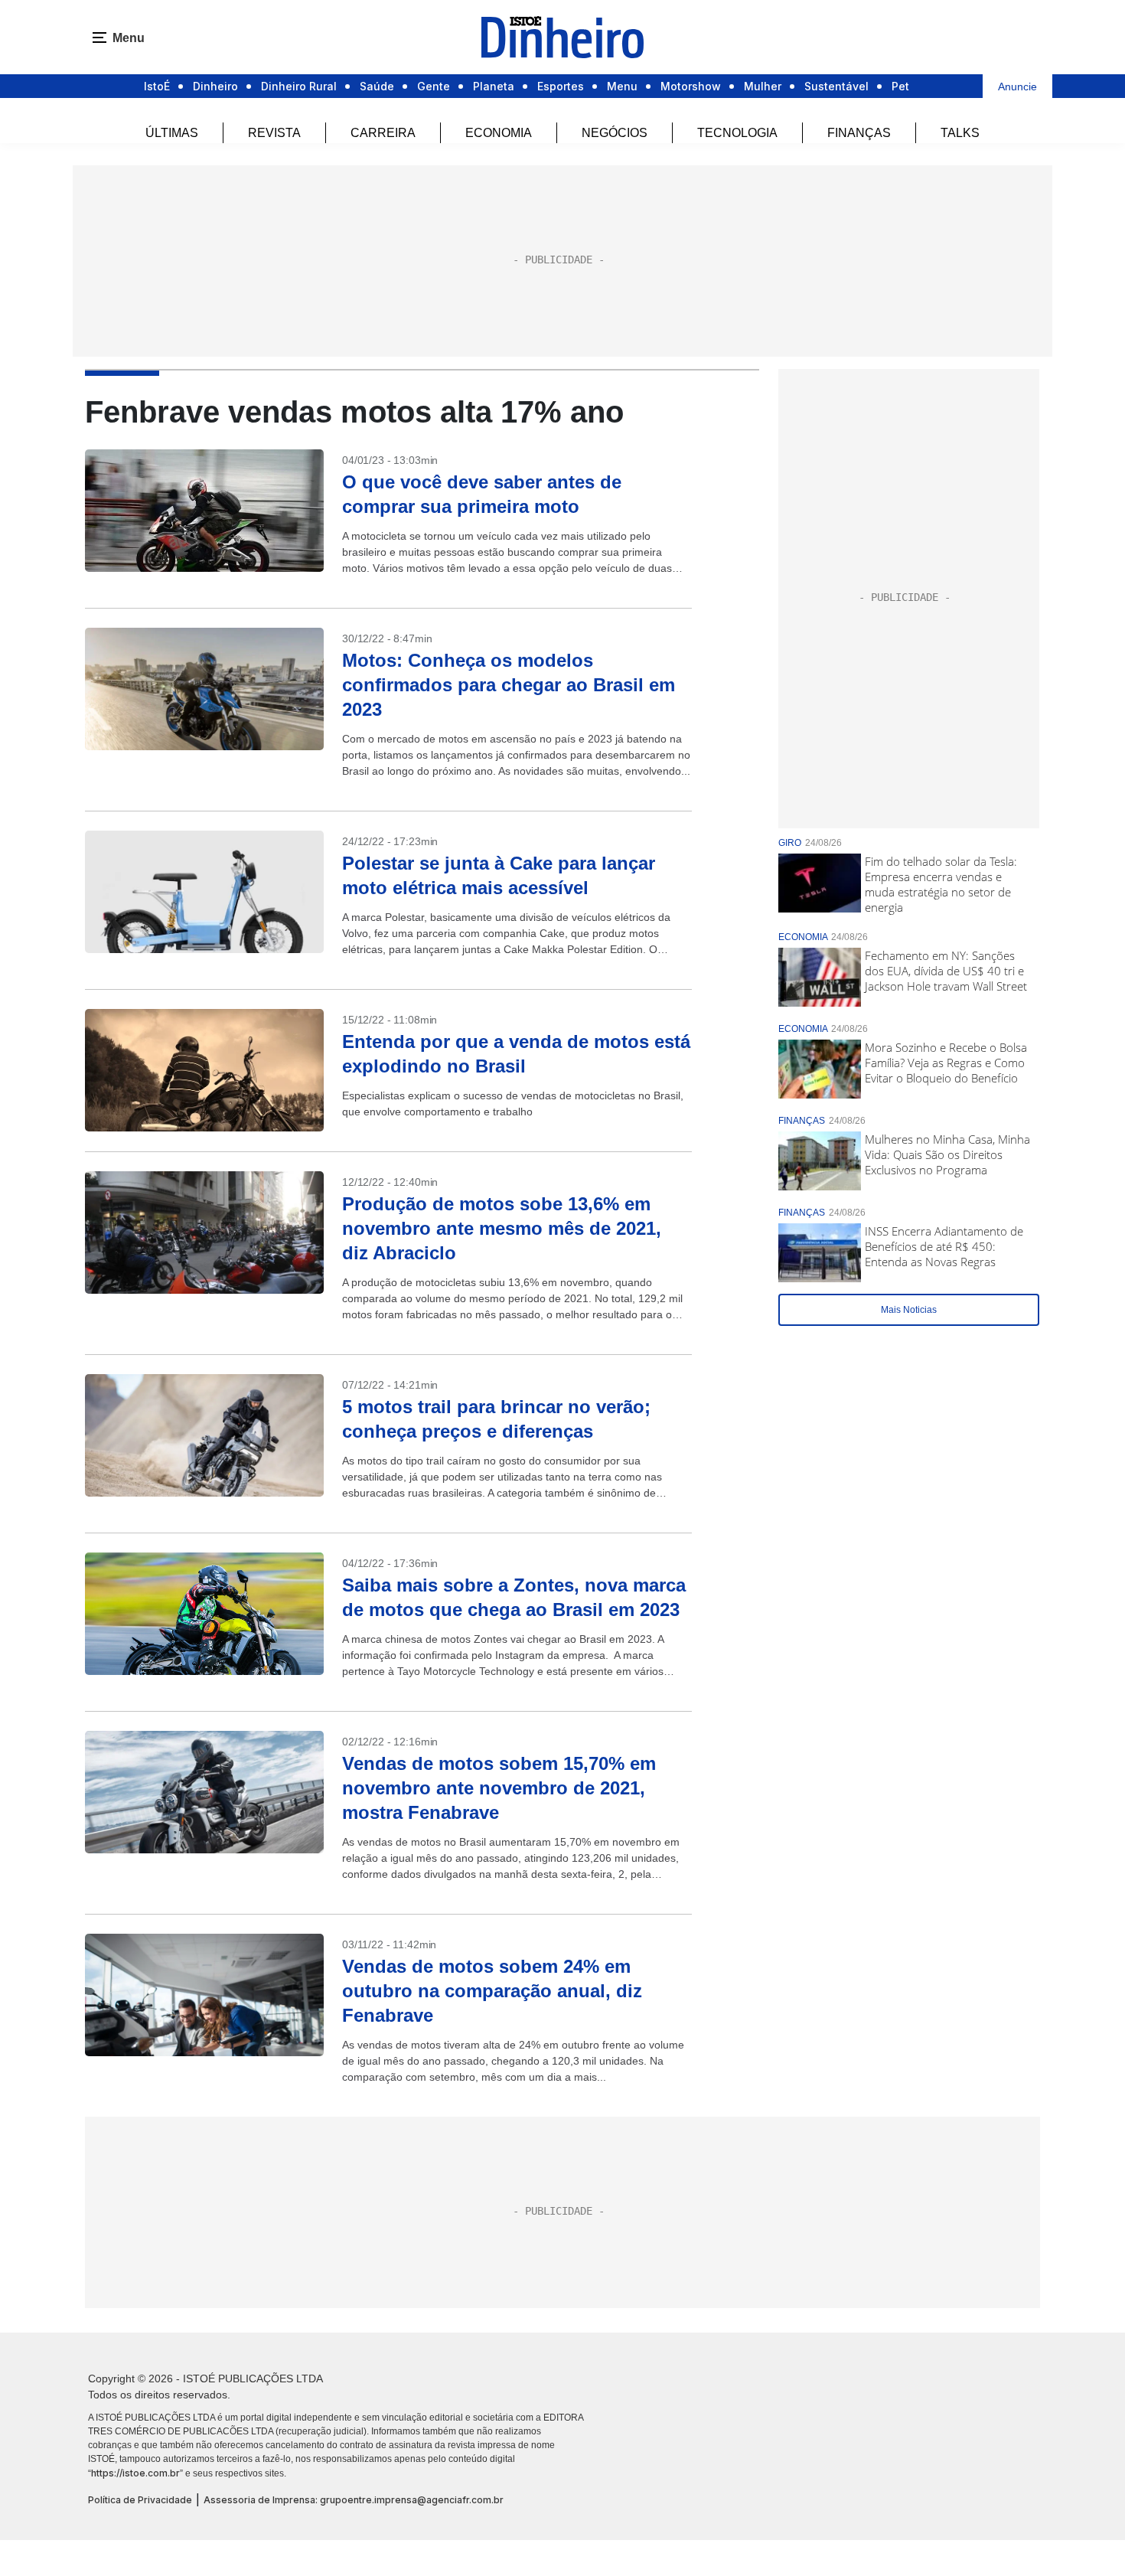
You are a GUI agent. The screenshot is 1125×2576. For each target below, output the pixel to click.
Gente (434, 86)
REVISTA (274, 133)
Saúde (377, 86)
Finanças (859, 133)
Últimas (172, 133)
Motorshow (691, 86)
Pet (900, 86)
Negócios (615, 133)
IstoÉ (157, 86)
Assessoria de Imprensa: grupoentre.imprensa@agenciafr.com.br (354, 2500)
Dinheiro (215, 86)
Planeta (494, 86)
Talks (960, 133)
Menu (622, 86)
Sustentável (836, 86)
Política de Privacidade (140, 2500)
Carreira (383, 133)
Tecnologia (737, 133)
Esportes (561, 86)
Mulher (763, 86)
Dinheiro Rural (299, 86)
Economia (499, 133)
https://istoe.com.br (135, 2473)
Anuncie (1017, 87)
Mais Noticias (909, 1310)
